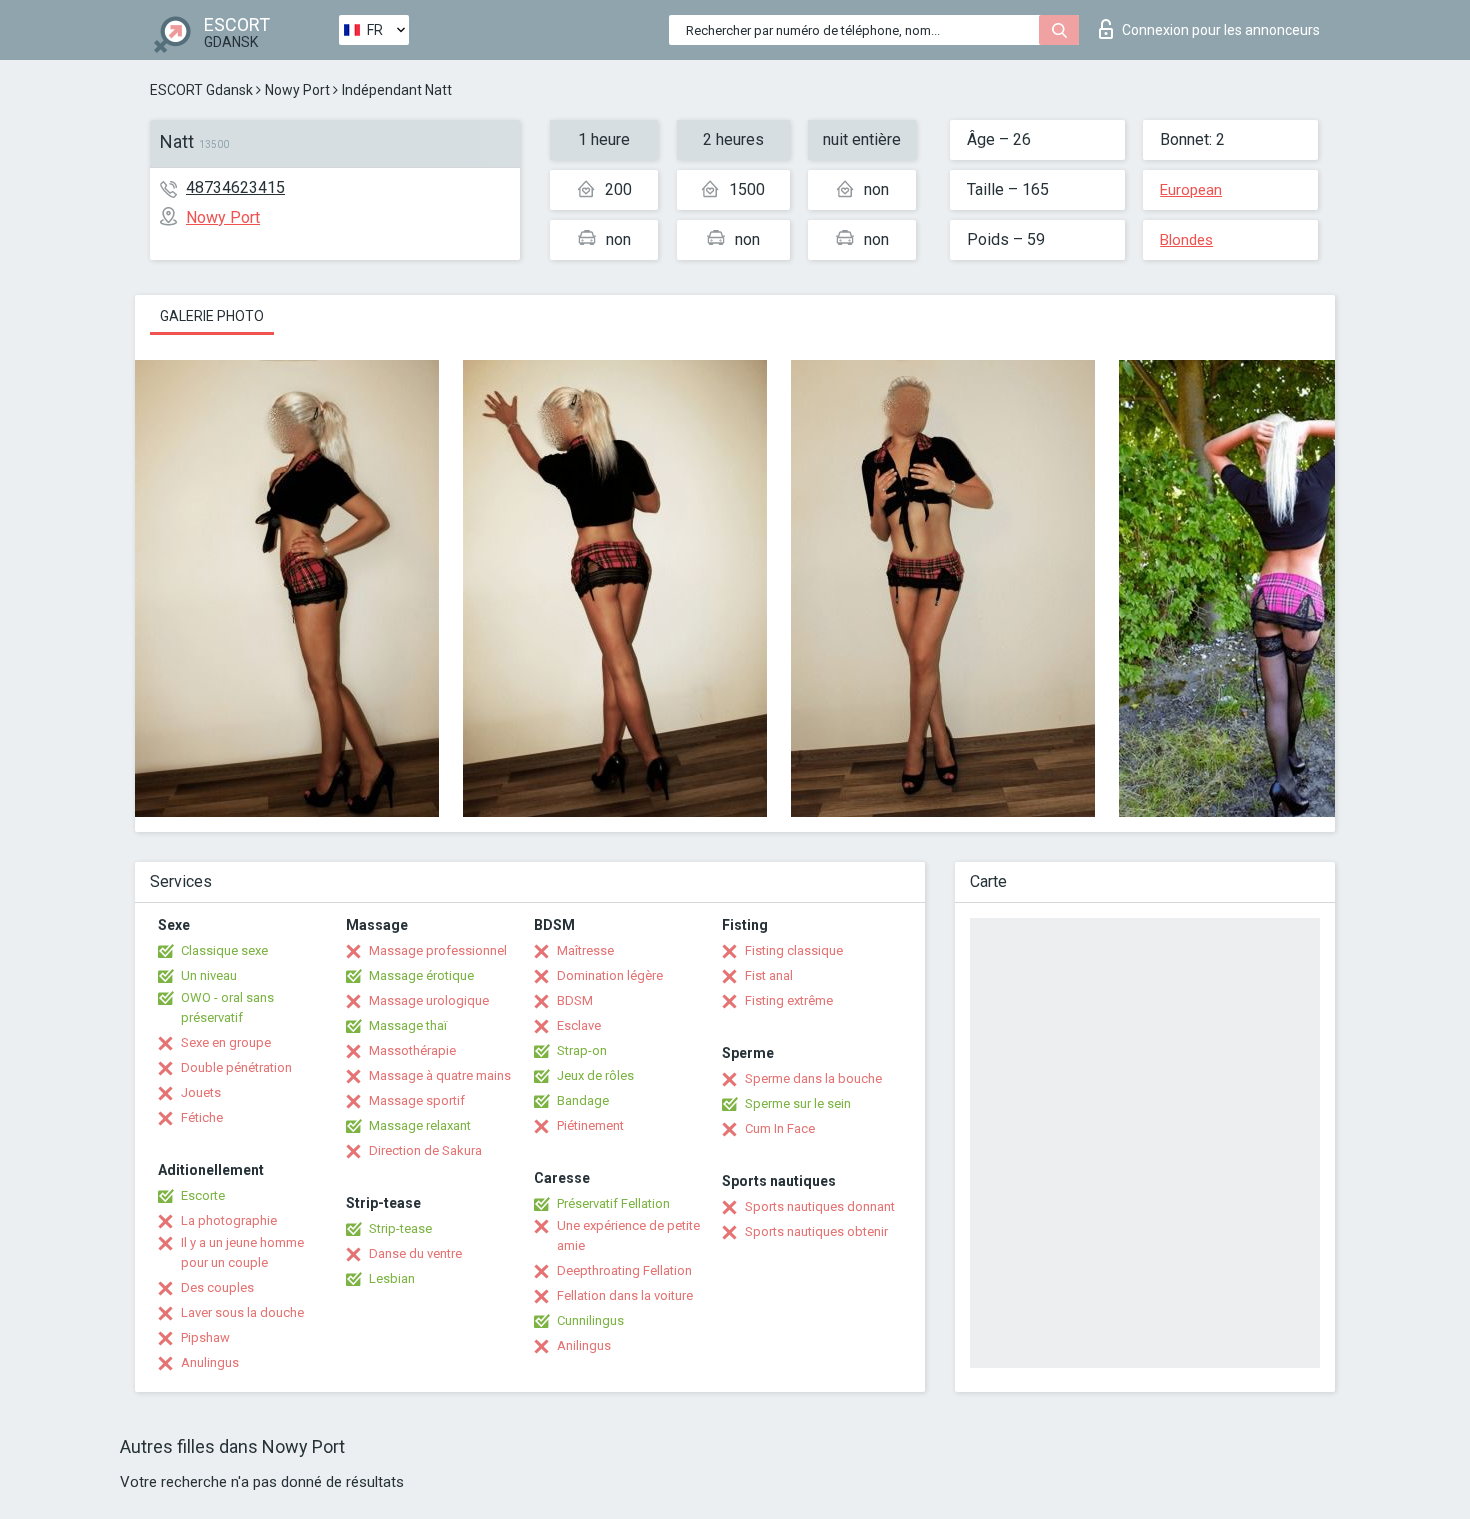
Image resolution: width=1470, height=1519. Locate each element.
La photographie (229, 1220)
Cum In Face (780, 1128)
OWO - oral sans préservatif (227, 1007)
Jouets (201, 1092)
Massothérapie (412, 1050)
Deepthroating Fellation (624, 1270)
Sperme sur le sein (798, 1103)
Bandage (583, 1100)
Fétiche (202, 1117)
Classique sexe (224, 950)
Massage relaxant (420, 1125)
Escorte (203, 1195)
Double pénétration (236, 1067)
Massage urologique (429, 1000)
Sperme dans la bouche (813, 1078)
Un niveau (209, 975)
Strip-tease (400, 1228)
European (1191, 190)
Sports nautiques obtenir (816, 1231)
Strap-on (582, 1050)
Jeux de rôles (595, 1075)
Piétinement (590, 1125)
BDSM (575, 1000)
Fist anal (769, 975)
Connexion (1221, 30)
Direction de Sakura (425, 1150)
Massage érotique (421, 975)
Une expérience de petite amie (628, 1235)
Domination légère (610, 975)
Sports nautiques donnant (820, 1206)
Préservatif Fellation (613, 1203)
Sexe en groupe (226, 1042)
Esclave (579, 1025)
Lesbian (392, 1278)
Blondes (1186, 240)
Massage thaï (408, 1025)
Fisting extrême (789, 1000)
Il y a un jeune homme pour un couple (242, 1252)
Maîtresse (585, 950)
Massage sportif (417, 1100)
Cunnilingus (590, 1320)
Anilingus (584, 1345)
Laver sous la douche (242, 1312)
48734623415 (235, 187)
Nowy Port (297, 90)
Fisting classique (794, 950)
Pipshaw (205, 1337)
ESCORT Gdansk (201, 90)
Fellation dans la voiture (625, 1295)
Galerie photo (212, 316)
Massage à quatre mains (440, 1075)
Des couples (217, 1287)
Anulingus (210, 1362)
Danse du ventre (415, 1253)
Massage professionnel (438, 950)
